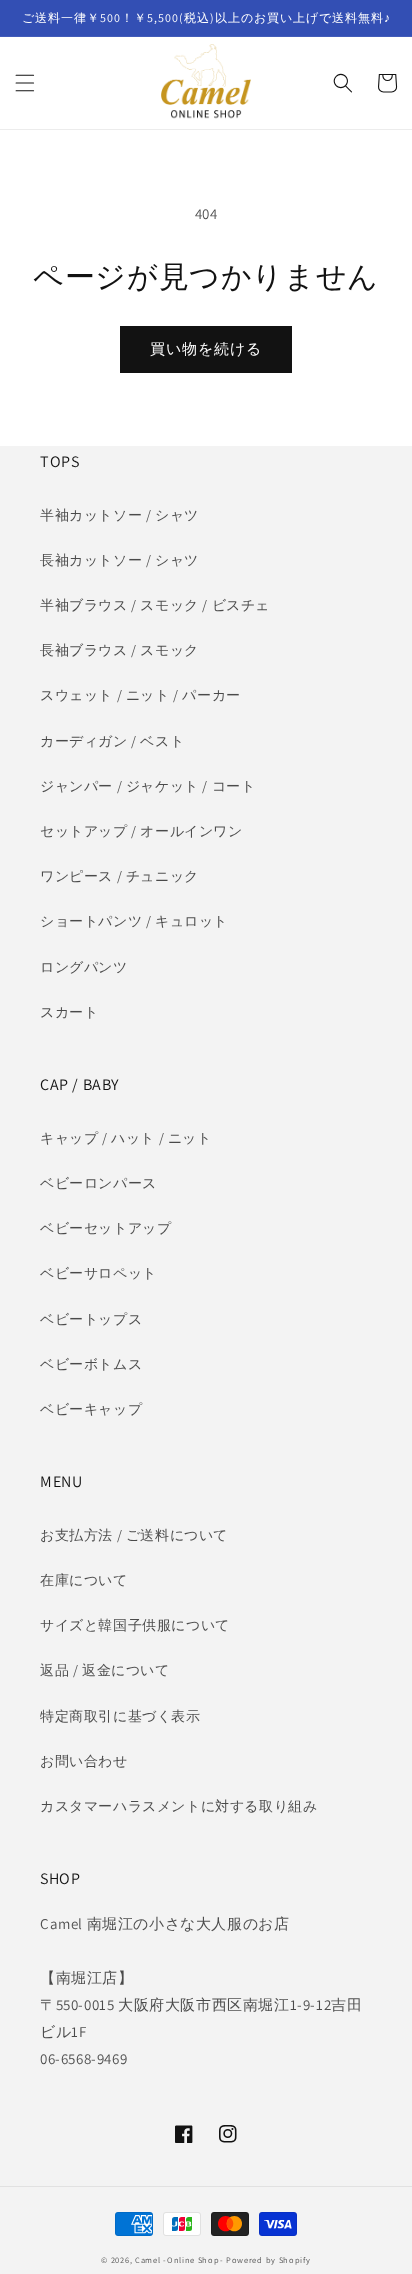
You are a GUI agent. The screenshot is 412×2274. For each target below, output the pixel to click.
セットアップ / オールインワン (141, 831)
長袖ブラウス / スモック (119, 650)
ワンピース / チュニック (119, 876)
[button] (25, 83)
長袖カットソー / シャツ (119, 560)
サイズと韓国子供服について (135, 1625)
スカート (69, 1012)
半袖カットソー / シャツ (119, 515)
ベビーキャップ (91, 1409)
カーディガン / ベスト (112, 741)
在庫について (84, 1580)
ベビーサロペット (98, 1273)
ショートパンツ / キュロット (134, 921)
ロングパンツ (84, 967)
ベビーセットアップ (105, 1228)
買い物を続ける (206, 348)
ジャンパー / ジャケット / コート (147, 786)
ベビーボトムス (91, 1364)
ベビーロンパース (98, 1183)
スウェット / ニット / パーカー (140, 695)
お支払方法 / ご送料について (134, 1535)
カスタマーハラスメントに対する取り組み (178, 1806)
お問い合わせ (84, 1761)
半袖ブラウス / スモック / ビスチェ (155, 605)
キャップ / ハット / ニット (126, 1138)
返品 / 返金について (105, 1670)
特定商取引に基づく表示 (120, 1716)
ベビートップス (91, 1319)
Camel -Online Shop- (179, 2259)
